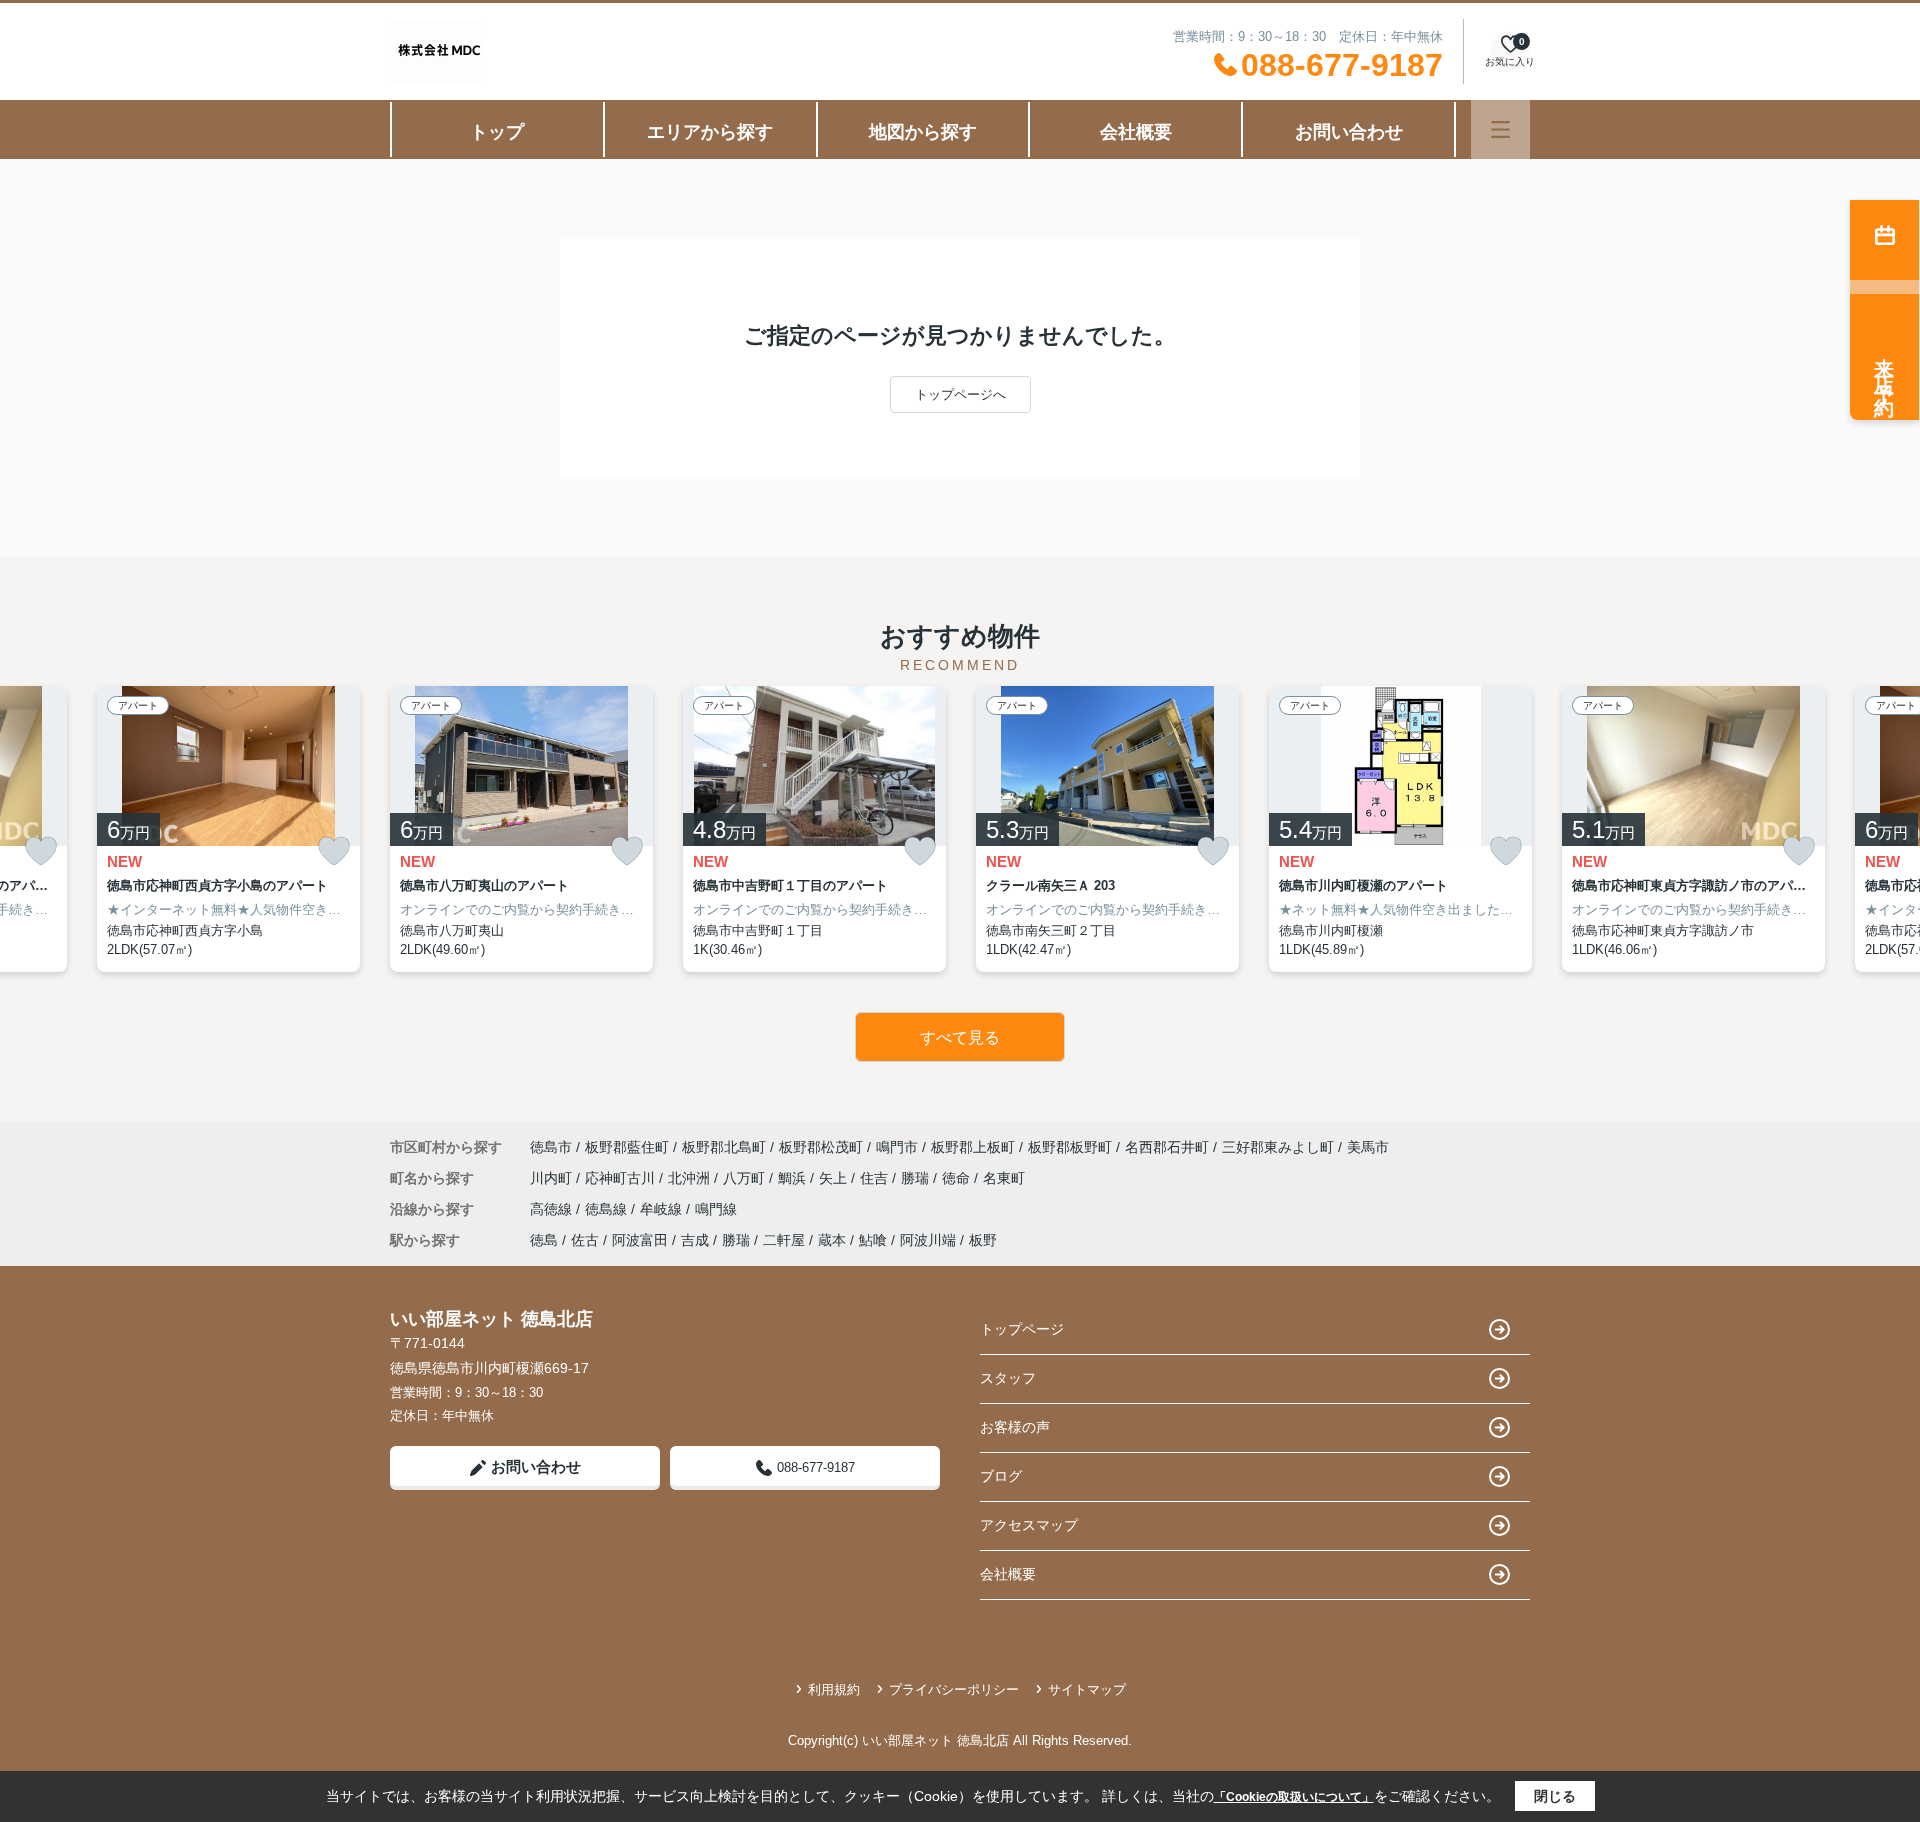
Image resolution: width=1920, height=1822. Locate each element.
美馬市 (1368, 1147)
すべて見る (960, 1037)
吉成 (695, 1240)
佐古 (585, 1240)
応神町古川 (622, 1178)
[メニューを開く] (1500, 129)
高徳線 (553, 1209)
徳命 (958, 1178)
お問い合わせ (1349, 132)
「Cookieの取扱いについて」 (1294, 1797)
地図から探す (923, 132)
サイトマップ (1087, 1689)
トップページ (1022, 1329)
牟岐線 (663, 1209)
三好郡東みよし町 (1278, 1147)
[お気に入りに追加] (41, 851)
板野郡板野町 (1070, 1147)
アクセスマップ (1029, 1525)
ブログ (1001, 1476)
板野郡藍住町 (627, 1147)
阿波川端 (928, 1240)
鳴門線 (716, 1209)
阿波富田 (640, 1240)
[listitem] (521, 829)
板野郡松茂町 (821, 1147)
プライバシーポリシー (954, 1689)
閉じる (1555, 1796)
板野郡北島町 (724, 1147)
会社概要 (1136, 132)
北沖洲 (691, 1178)
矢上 (835, 1178)
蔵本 (832, 1240)
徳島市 (551, 1147)
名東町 (1004, 1178)
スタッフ (1008, 1378)
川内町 (553, 1178)
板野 (983, 1240)
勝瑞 (917, 1178)
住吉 (876, 1178)
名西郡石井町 (1167, 1147)
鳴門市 (897, 1147)
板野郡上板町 (973, 1147)
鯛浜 (794, 1178)
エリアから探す (710, 132)
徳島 (544, 1240)
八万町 (746, 1178)
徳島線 (608, 1209)
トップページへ (960, 394)
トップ (497, 132)
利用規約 (834, 1689)
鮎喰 (873, 1240)
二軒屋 (784, 1240)
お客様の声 (1015, 1427)
